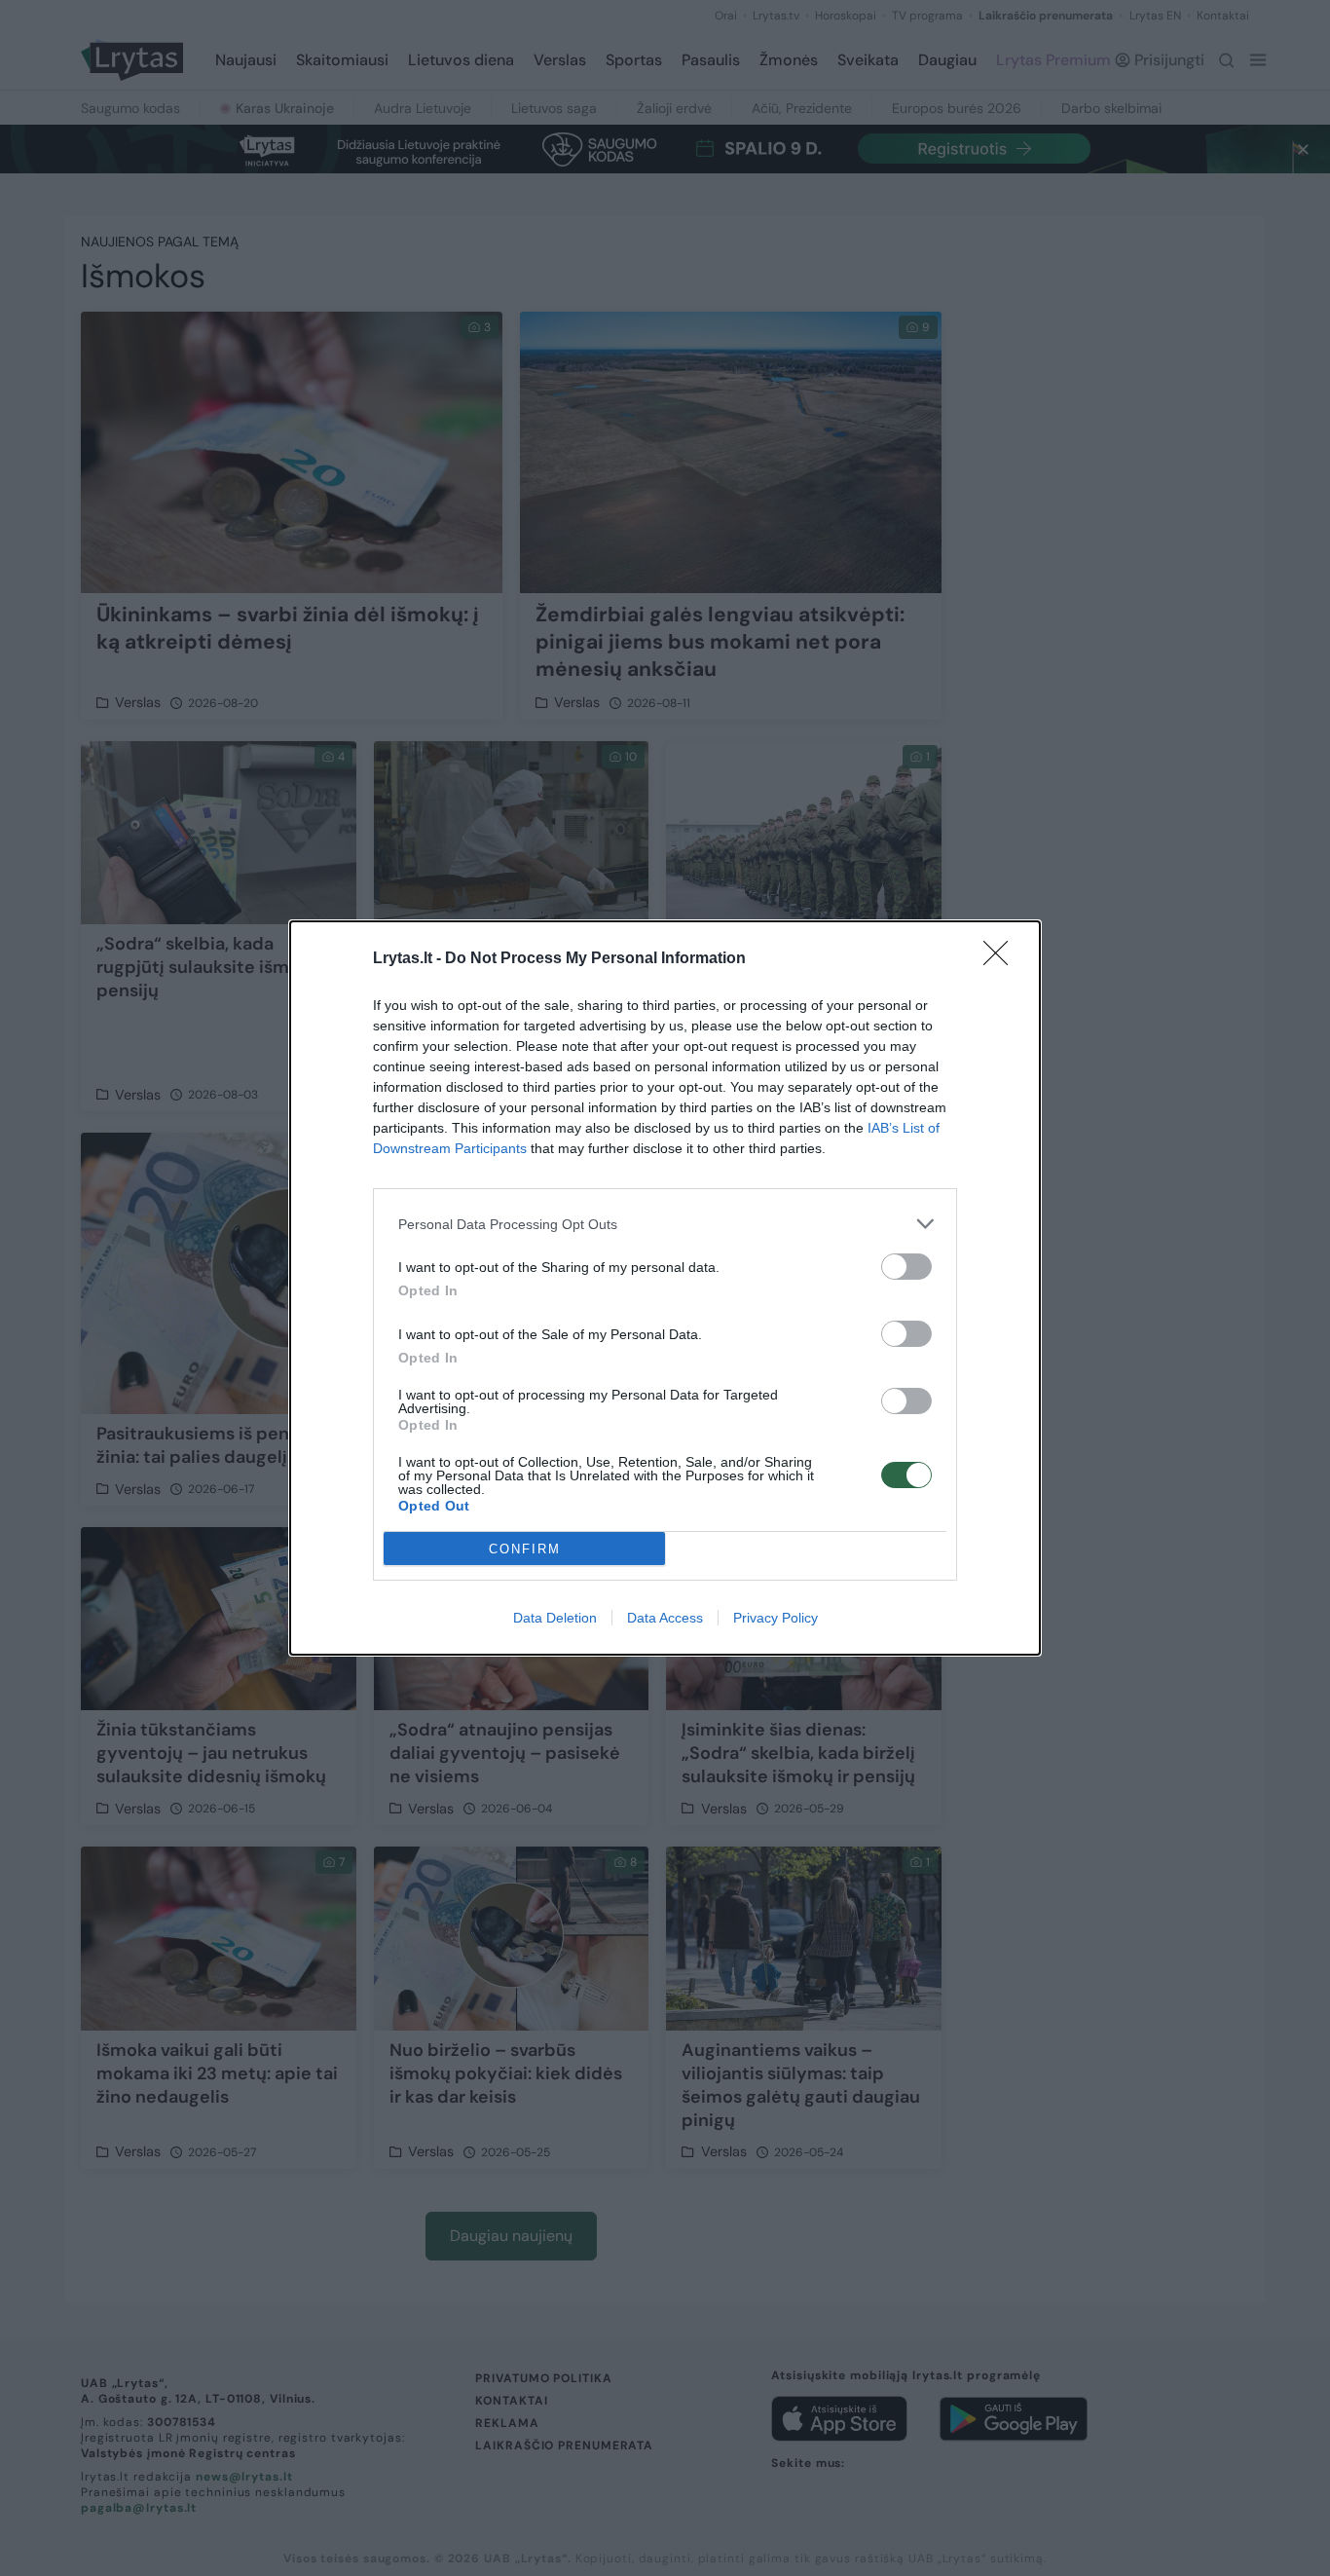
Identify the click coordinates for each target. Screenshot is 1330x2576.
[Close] (1002, 959)
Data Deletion (555, 1618)
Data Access (665, 1618)
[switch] (906, 1267)
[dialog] (665, 1288)
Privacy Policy (776, 1618)
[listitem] (665, 1224)
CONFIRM (525, 1549)
